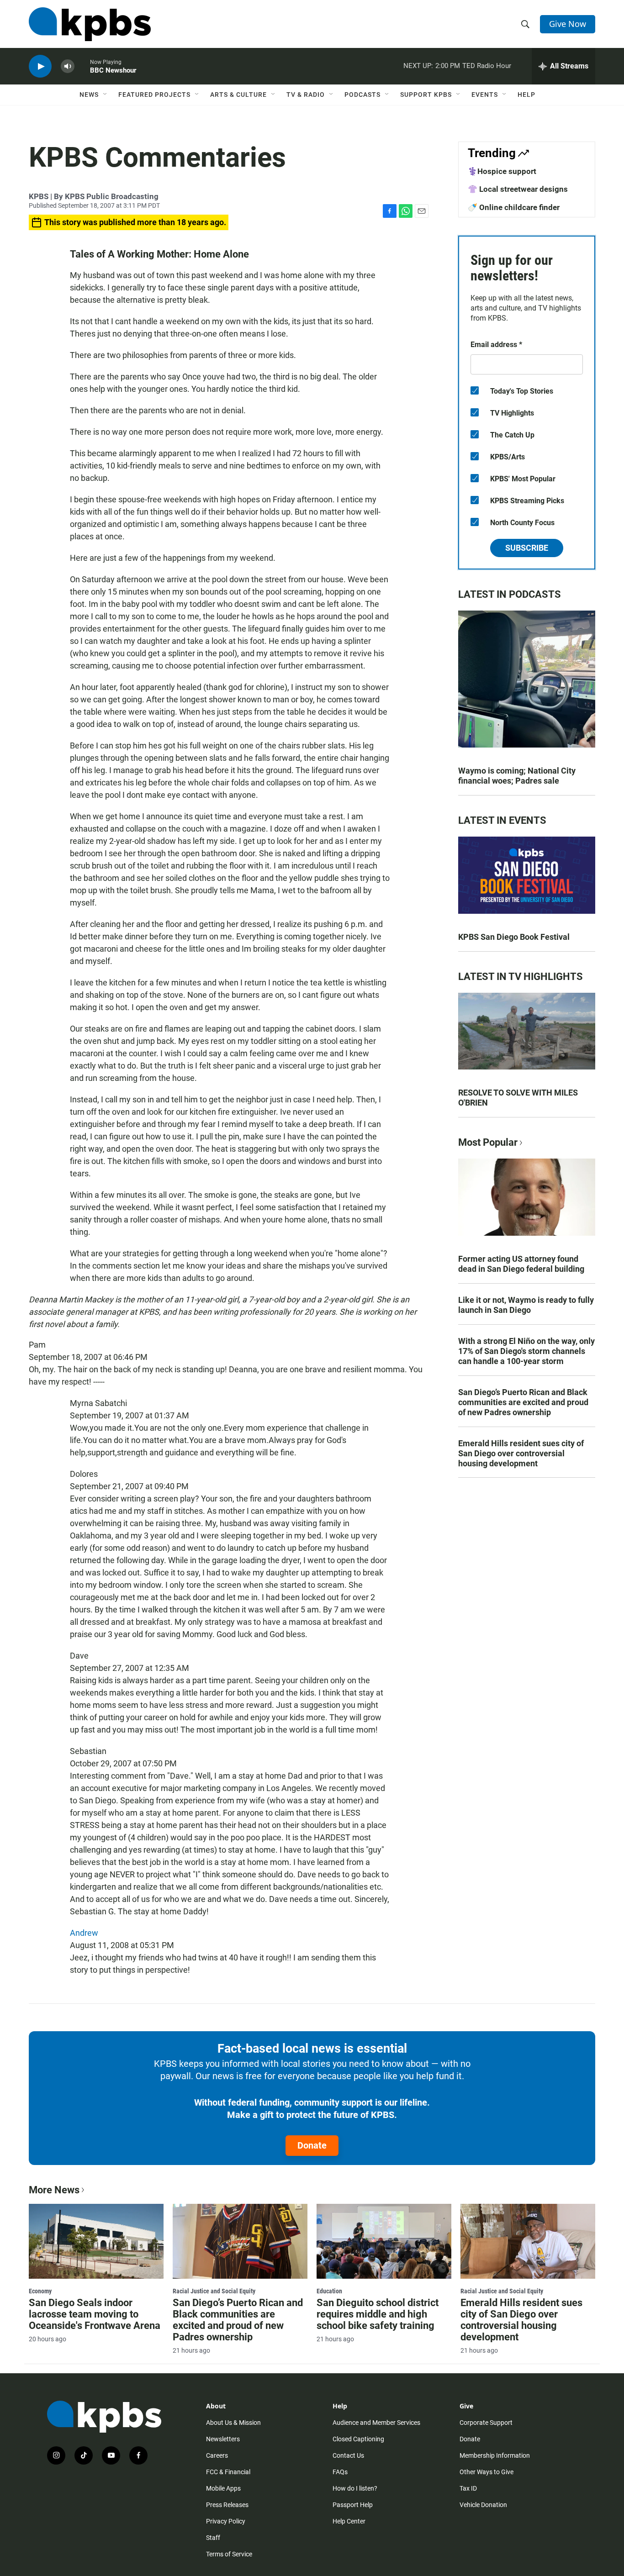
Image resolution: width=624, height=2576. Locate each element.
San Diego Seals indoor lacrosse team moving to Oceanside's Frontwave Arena (95, 2314)
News (89, 95)
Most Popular (488, 1142)
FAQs (340, 2472)
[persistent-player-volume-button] (68, 66)
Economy (40, 2291)
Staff (213, 2538)
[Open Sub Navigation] (106, 95)
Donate (312, 2145)
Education (329, 2291)
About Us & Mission (233, 2423)
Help (526, 95)
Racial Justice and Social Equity (214, 2291)
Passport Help (353, 2505)
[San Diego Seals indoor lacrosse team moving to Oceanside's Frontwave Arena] (96, 2241)
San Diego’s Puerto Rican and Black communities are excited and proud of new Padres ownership (523, 1402)
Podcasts (362, 95)
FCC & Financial (228, 2472)
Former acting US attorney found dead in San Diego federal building (521, 1264)
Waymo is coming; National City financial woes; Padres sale (517, 776)
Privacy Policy (226, 2521)
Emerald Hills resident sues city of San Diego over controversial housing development (521, 1453)
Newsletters (223, 2439)
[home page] (90, 24)
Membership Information (495, 2455)
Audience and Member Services (376, 2423)
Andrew (84, 1933)
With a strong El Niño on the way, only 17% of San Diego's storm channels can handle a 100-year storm (526, 1351)
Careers (217, 2455)
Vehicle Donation (483, 2505)
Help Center (349, 2521)
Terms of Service (229, 2554)
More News (54, 2190)
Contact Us (348, 2455)
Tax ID (468, 2488)
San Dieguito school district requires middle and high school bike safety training (378, 2314)
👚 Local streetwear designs (518, 189)
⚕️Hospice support (502, 171)
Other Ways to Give (487, 2472)
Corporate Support (486, 2423)
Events (485, 95)
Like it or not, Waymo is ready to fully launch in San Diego (526, 1305)
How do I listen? (355, 2488)
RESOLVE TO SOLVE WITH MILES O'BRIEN (518, 1098)
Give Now (568, 24)
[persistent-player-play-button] (40, 66)
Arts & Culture (238, 95)
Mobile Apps (223, 2488)
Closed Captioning (358, 2439)
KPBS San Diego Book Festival (514, 937)
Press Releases (227, 2505)
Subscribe (527, 548)
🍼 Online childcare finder (514, 207)
